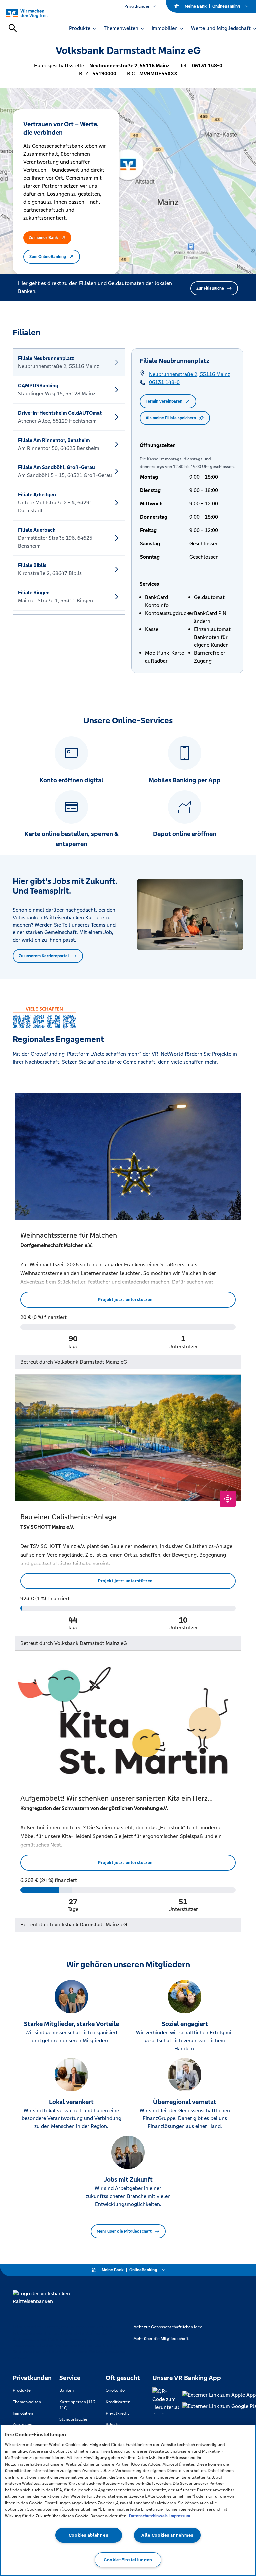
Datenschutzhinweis (148, 2516)
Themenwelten (27, 2402)
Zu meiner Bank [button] (43, 238)
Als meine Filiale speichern (171, 418)
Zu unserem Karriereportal (44, 956)
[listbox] (69, 481)
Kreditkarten (118, 2402)
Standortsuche (73, 2419)
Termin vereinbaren (164, 401)
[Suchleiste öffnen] (13, 28)
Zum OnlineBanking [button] (48, 257)
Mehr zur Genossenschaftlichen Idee (168, 2327)
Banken (66, 2390)
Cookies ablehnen (89, 2535)
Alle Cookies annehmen (167, 2535)
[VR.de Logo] (34, 13)
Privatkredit (117, 2413)
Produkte (22, 2390)
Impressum (180, 2516)
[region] (128, 2500)
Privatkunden (137, 6)
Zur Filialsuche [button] (210, 288)
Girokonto (115, 2390)
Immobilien (23, 2413)
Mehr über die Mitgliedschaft (124, 2231)
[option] (69, 362)
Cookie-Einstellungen (128, 2560)
